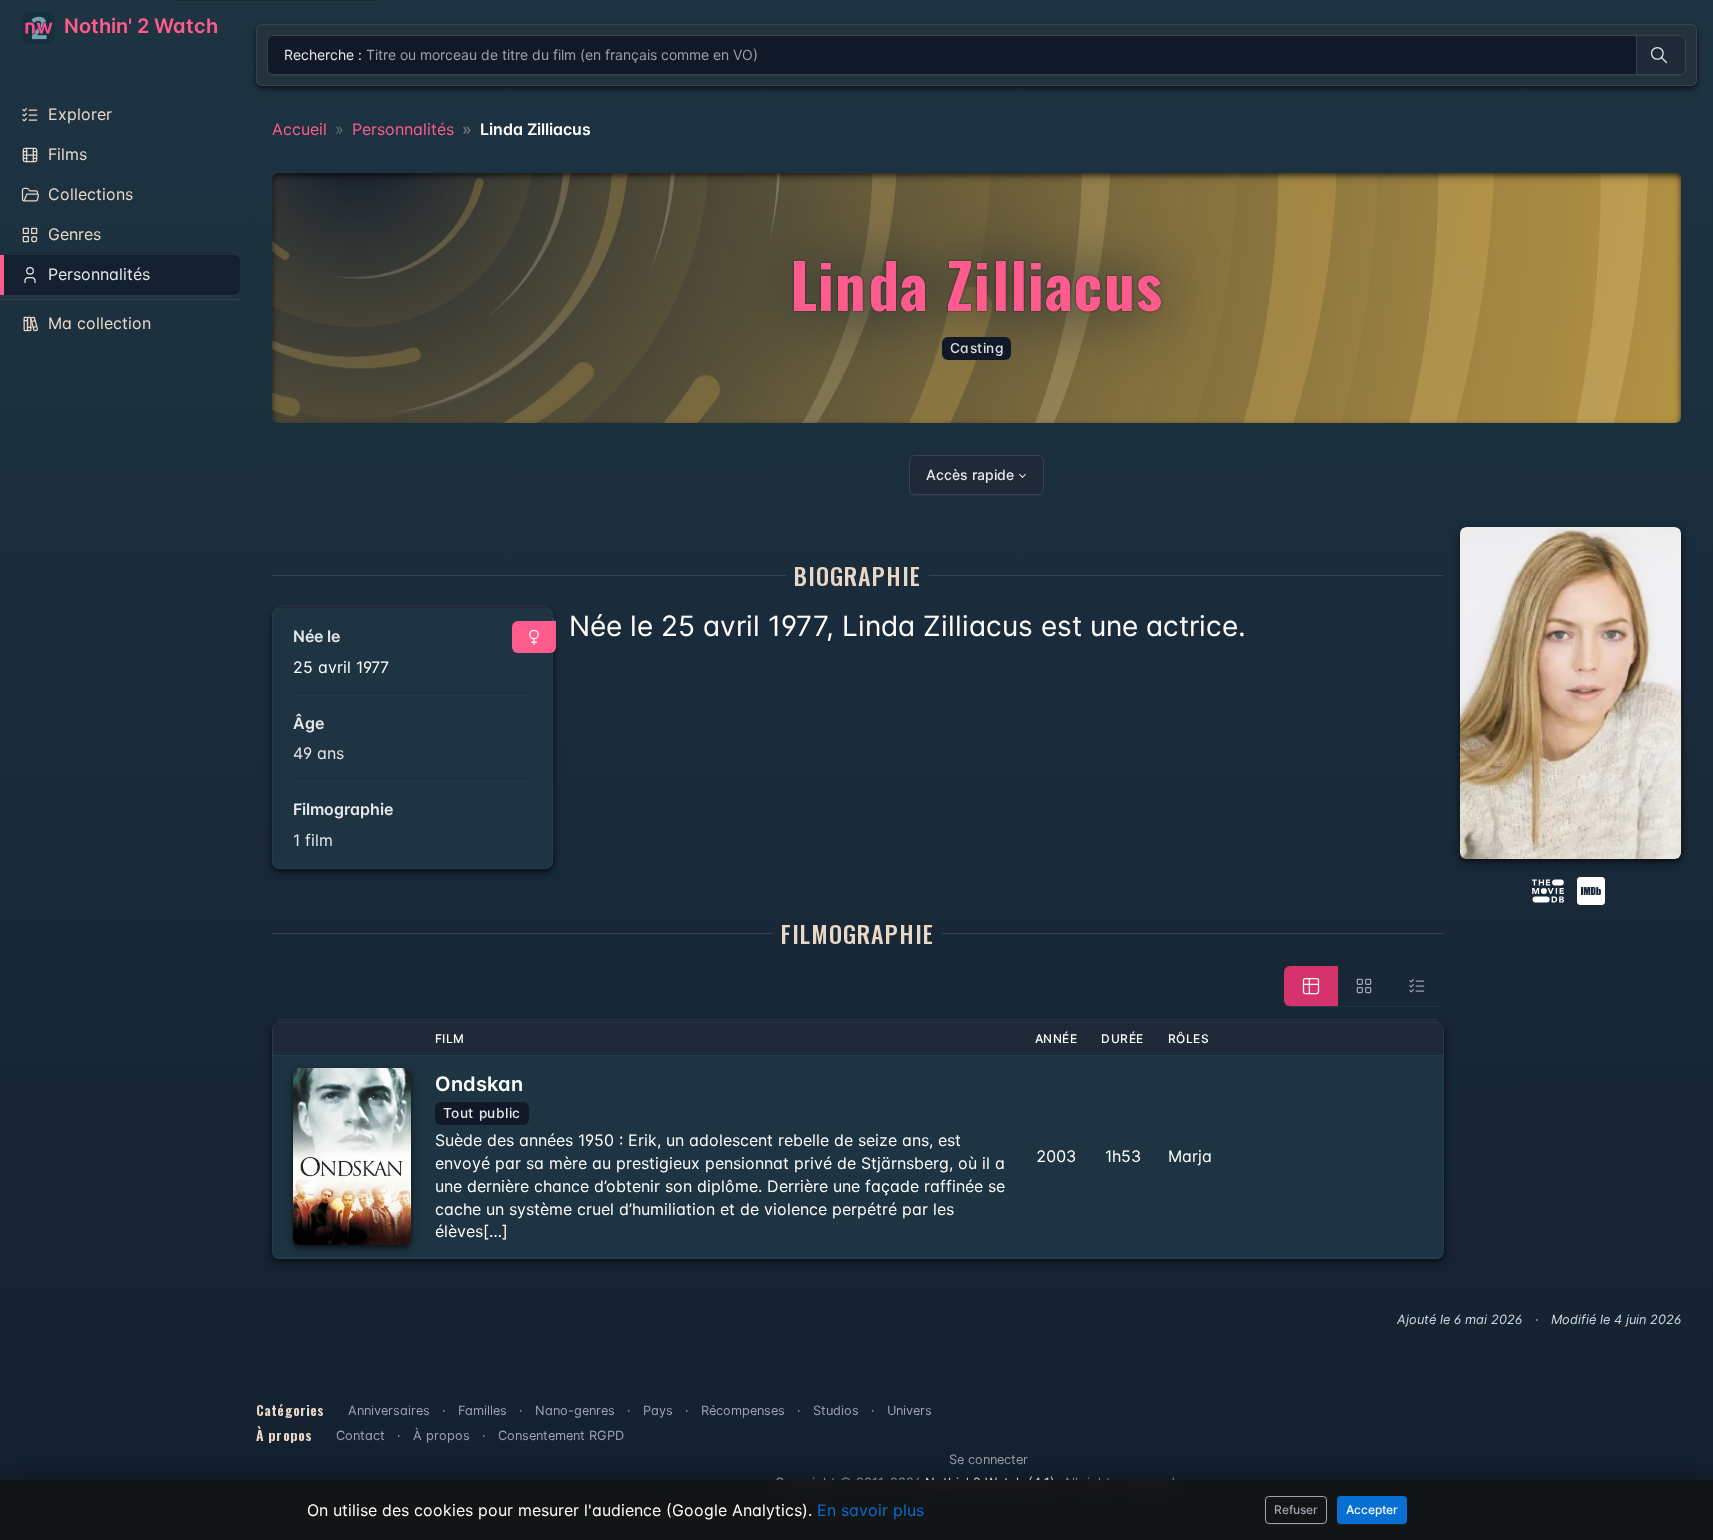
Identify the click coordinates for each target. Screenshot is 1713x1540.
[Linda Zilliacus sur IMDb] (1593, 889)
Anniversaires (389, 1410)
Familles (482, 1410)
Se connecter (988, 1459)
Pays (658, 1410)
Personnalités (403, 129)
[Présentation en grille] (1364, 986)
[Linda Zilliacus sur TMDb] (1548, 889)
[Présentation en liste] (1417, 986)
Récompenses (743, 1410)
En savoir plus (870, 1510)
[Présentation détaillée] (1311, 986)
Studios (836, 1410)
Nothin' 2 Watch (138, 26)
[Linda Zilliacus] (1571, 693)
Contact (360, 1435)
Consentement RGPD (561, 1435)
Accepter (1372, 1509)
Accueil (299, 129)
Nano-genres (575, 1410)
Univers (909, 1410)
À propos (441, 1435)
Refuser (1296, 1509)
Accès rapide (970, 474)
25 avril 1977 (341, 667)
